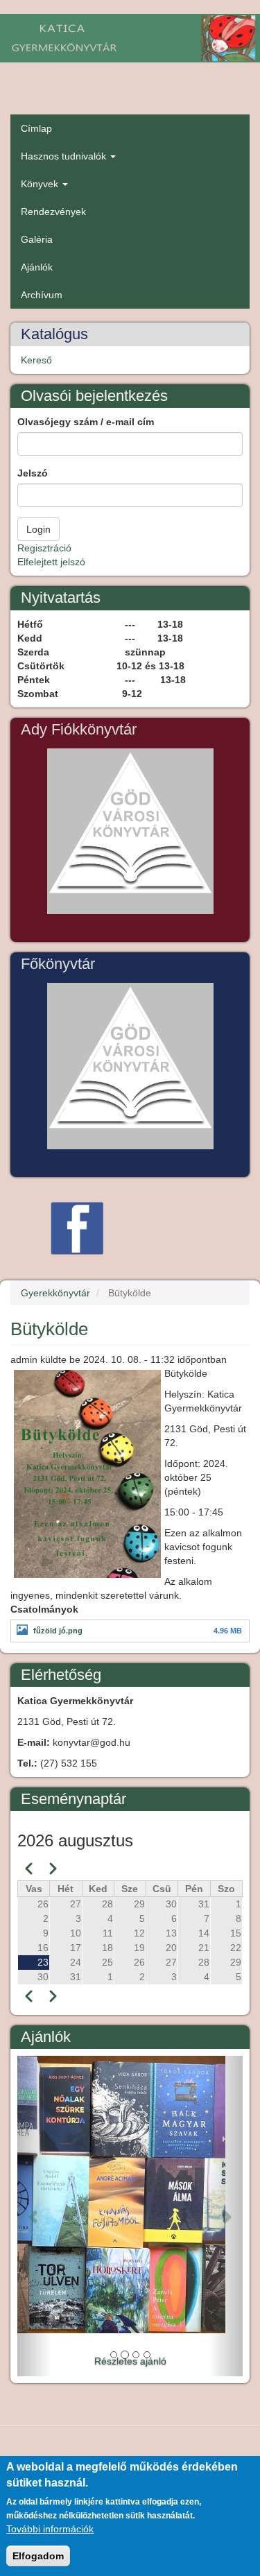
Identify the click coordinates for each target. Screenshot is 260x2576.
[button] (34, 2216)
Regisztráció (44, 548)
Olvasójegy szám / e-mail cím (86, 422)
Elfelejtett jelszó (51, 562)
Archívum (42, 295)
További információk (50, 2529)
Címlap (36, 128)
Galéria (37, 239)
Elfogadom (38, 2556)
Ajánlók (37, 267)
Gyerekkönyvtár (55, 1293)
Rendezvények (53, 212)
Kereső (36, 360)
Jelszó (33, 473)
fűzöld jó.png (58, 1631)
